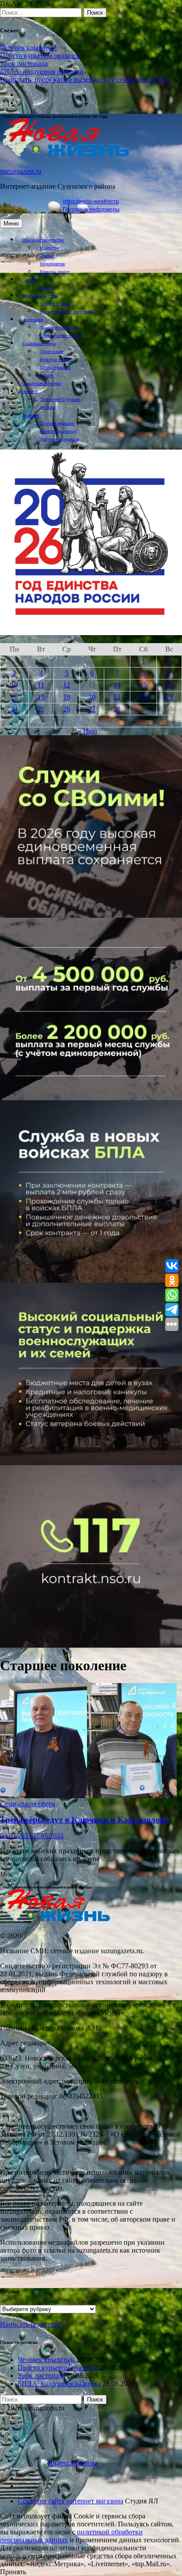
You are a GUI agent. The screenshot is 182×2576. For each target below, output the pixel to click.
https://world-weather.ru (91, 202)
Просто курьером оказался (40, 56)
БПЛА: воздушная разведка (42, 72)
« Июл (87, 731)
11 (41, 685)
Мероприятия (52, 264)
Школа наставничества (43, 240)
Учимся (47, 256)
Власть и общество (40, 296)
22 (144, 697)
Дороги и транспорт (58, 328)
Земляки (30, 391)
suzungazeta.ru (21, 171)
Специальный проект (42, 383)
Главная (29, 280)
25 (41, 709)
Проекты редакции (57, 423)
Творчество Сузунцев (60, 399)
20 (92, 697)
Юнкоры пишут (55, 272)
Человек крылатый (28, 48)
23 (169, 697)
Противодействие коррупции (66, 312)
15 (144, 685)
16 (169, 685)
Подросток (50, 248)
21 (117, 697)
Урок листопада (24, 64)
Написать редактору (58, 431)
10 (14, 685)
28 (117, 709)
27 (92, 709)
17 (14, 697)
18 (41, 697)
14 (117, 685)
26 (67, 709)
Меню (11, 223)
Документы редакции (59, 439)
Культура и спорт (56, 359)
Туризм (47, 375)
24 (14, 709)
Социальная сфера (39, 343)
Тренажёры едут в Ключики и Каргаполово (84, 1820)
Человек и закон (55, 304)
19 (67, 697)
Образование (51, 351)
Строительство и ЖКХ (61, 336)
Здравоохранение (55, 367)
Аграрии (47, 407)
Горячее (47, 288)
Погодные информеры (91, 209)
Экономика (32, 320)
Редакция (31, 415)
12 (67, 685)
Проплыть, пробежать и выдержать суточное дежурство (85, 80)
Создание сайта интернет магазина (70, 2501)
